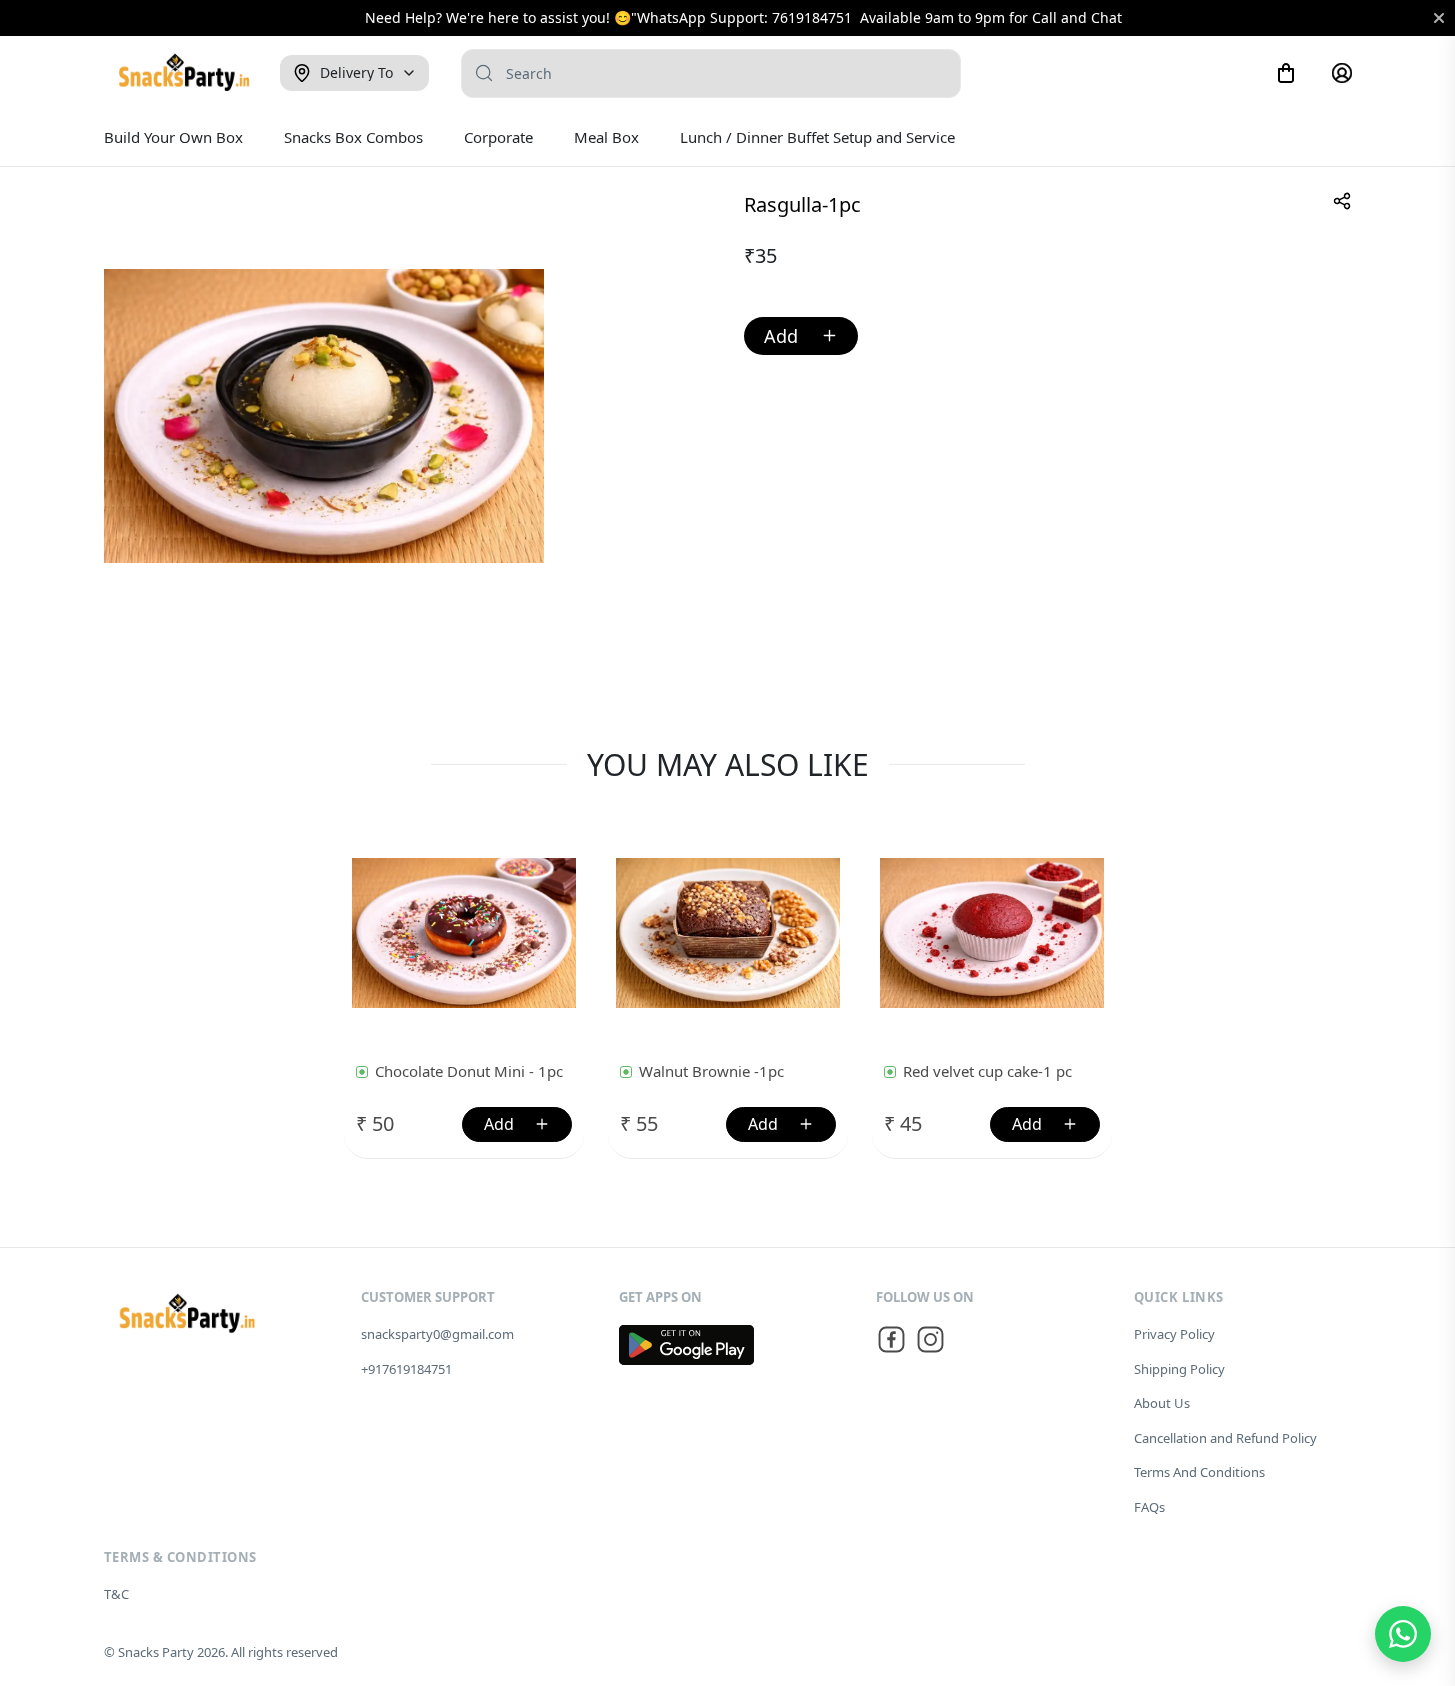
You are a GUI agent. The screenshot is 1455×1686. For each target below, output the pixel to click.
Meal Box (606, 137)
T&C (116, 1594)
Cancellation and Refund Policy (1225, 1438)
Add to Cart (801, 336)
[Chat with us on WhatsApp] (1403, 1634)
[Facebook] (891, 1342)
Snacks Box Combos (353, 137)
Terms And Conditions (1199, 1472)
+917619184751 (406, 1369)
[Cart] (1286, 73)
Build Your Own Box (173, 137)
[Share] (1342, 201)
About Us (1162, 1403)
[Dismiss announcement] (1439, 18)
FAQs (1149, 1507)
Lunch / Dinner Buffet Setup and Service (817, 137)
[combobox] (711, 73)
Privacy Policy (1174, 1334)
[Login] (1342, 73)
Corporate (498, 137)
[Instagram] (930, 1342)
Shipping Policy (1179, 1369)
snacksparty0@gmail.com (437, 1334)
